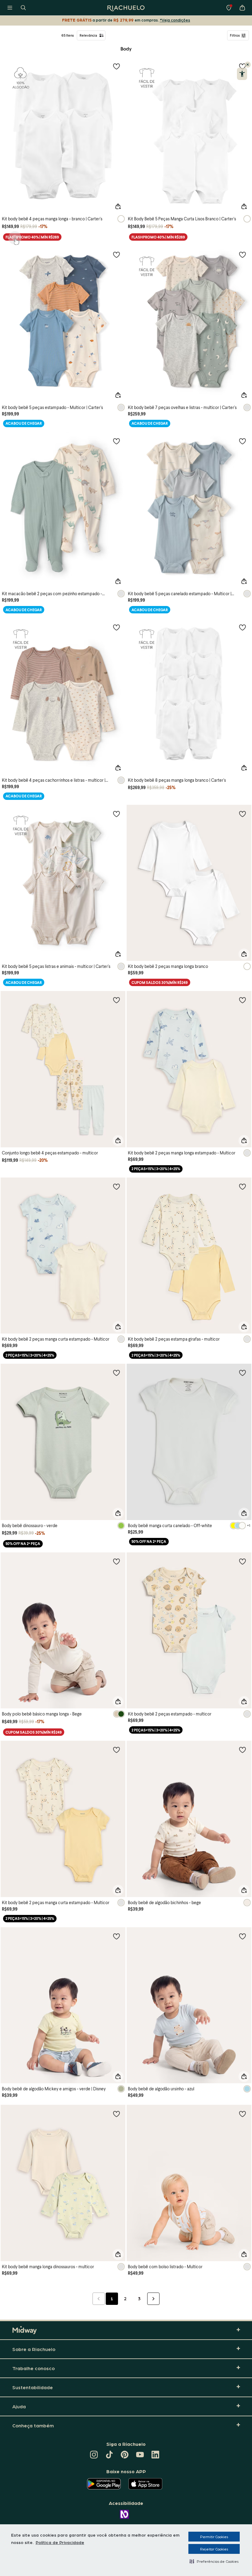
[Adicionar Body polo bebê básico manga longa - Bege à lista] (116, 1561)
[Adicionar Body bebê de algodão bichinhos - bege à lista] (242, 1750)
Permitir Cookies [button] (214, 2537)
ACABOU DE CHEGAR (24, 423)
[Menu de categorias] (10, 8)
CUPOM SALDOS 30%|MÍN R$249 (160, 983)
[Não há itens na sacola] (242, 8)
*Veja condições (175, 20)
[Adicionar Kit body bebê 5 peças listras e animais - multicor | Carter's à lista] (116, 814)
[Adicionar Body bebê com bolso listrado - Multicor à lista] (242, 2114)
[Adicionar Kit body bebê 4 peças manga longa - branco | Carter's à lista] (116, 66)
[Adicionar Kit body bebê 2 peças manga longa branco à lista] (242, 814)
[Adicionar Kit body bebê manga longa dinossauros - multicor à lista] (116, 2114)
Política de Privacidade (60, 2542)
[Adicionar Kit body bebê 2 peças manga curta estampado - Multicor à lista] (116, 1186)
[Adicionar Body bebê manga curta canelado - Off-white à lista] (242, 1373)
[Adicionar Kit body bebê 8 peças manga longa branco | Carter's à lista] (242, 627)
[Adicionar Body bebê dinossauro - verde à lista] (116, 1373)
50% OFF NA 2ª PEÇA (23, 1544)
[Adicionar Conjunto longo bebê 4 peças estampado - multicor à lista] (116, 1000)
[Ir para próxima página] (153, 2299)
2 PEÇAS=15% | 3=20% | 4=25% (156, 1169)
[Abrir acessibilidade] (242, 74)
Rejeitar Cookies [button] (214, 2549)
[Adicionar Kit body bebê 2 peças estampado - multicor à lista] (242, 1561)
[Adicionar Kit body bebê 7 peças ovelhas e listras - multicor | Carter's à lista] (242, 255)
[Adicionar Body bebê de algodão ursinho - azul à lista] (242, 1936)
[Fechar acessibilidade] (248, 65)
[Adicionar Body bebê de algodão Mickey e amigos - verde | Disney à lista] (116, 1936)
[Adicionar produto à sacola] (118, 207)
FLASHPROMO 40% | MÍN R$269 (32, 237)
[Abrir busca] (23, 8)
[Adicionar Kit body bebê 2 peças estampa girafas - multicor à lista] (242, 1186)
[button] (214, 2561)
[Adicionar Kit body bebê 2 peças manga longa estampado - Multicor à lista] (242, 1000)
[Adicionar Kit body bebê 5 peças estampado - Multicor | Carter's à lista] (116, 255)
